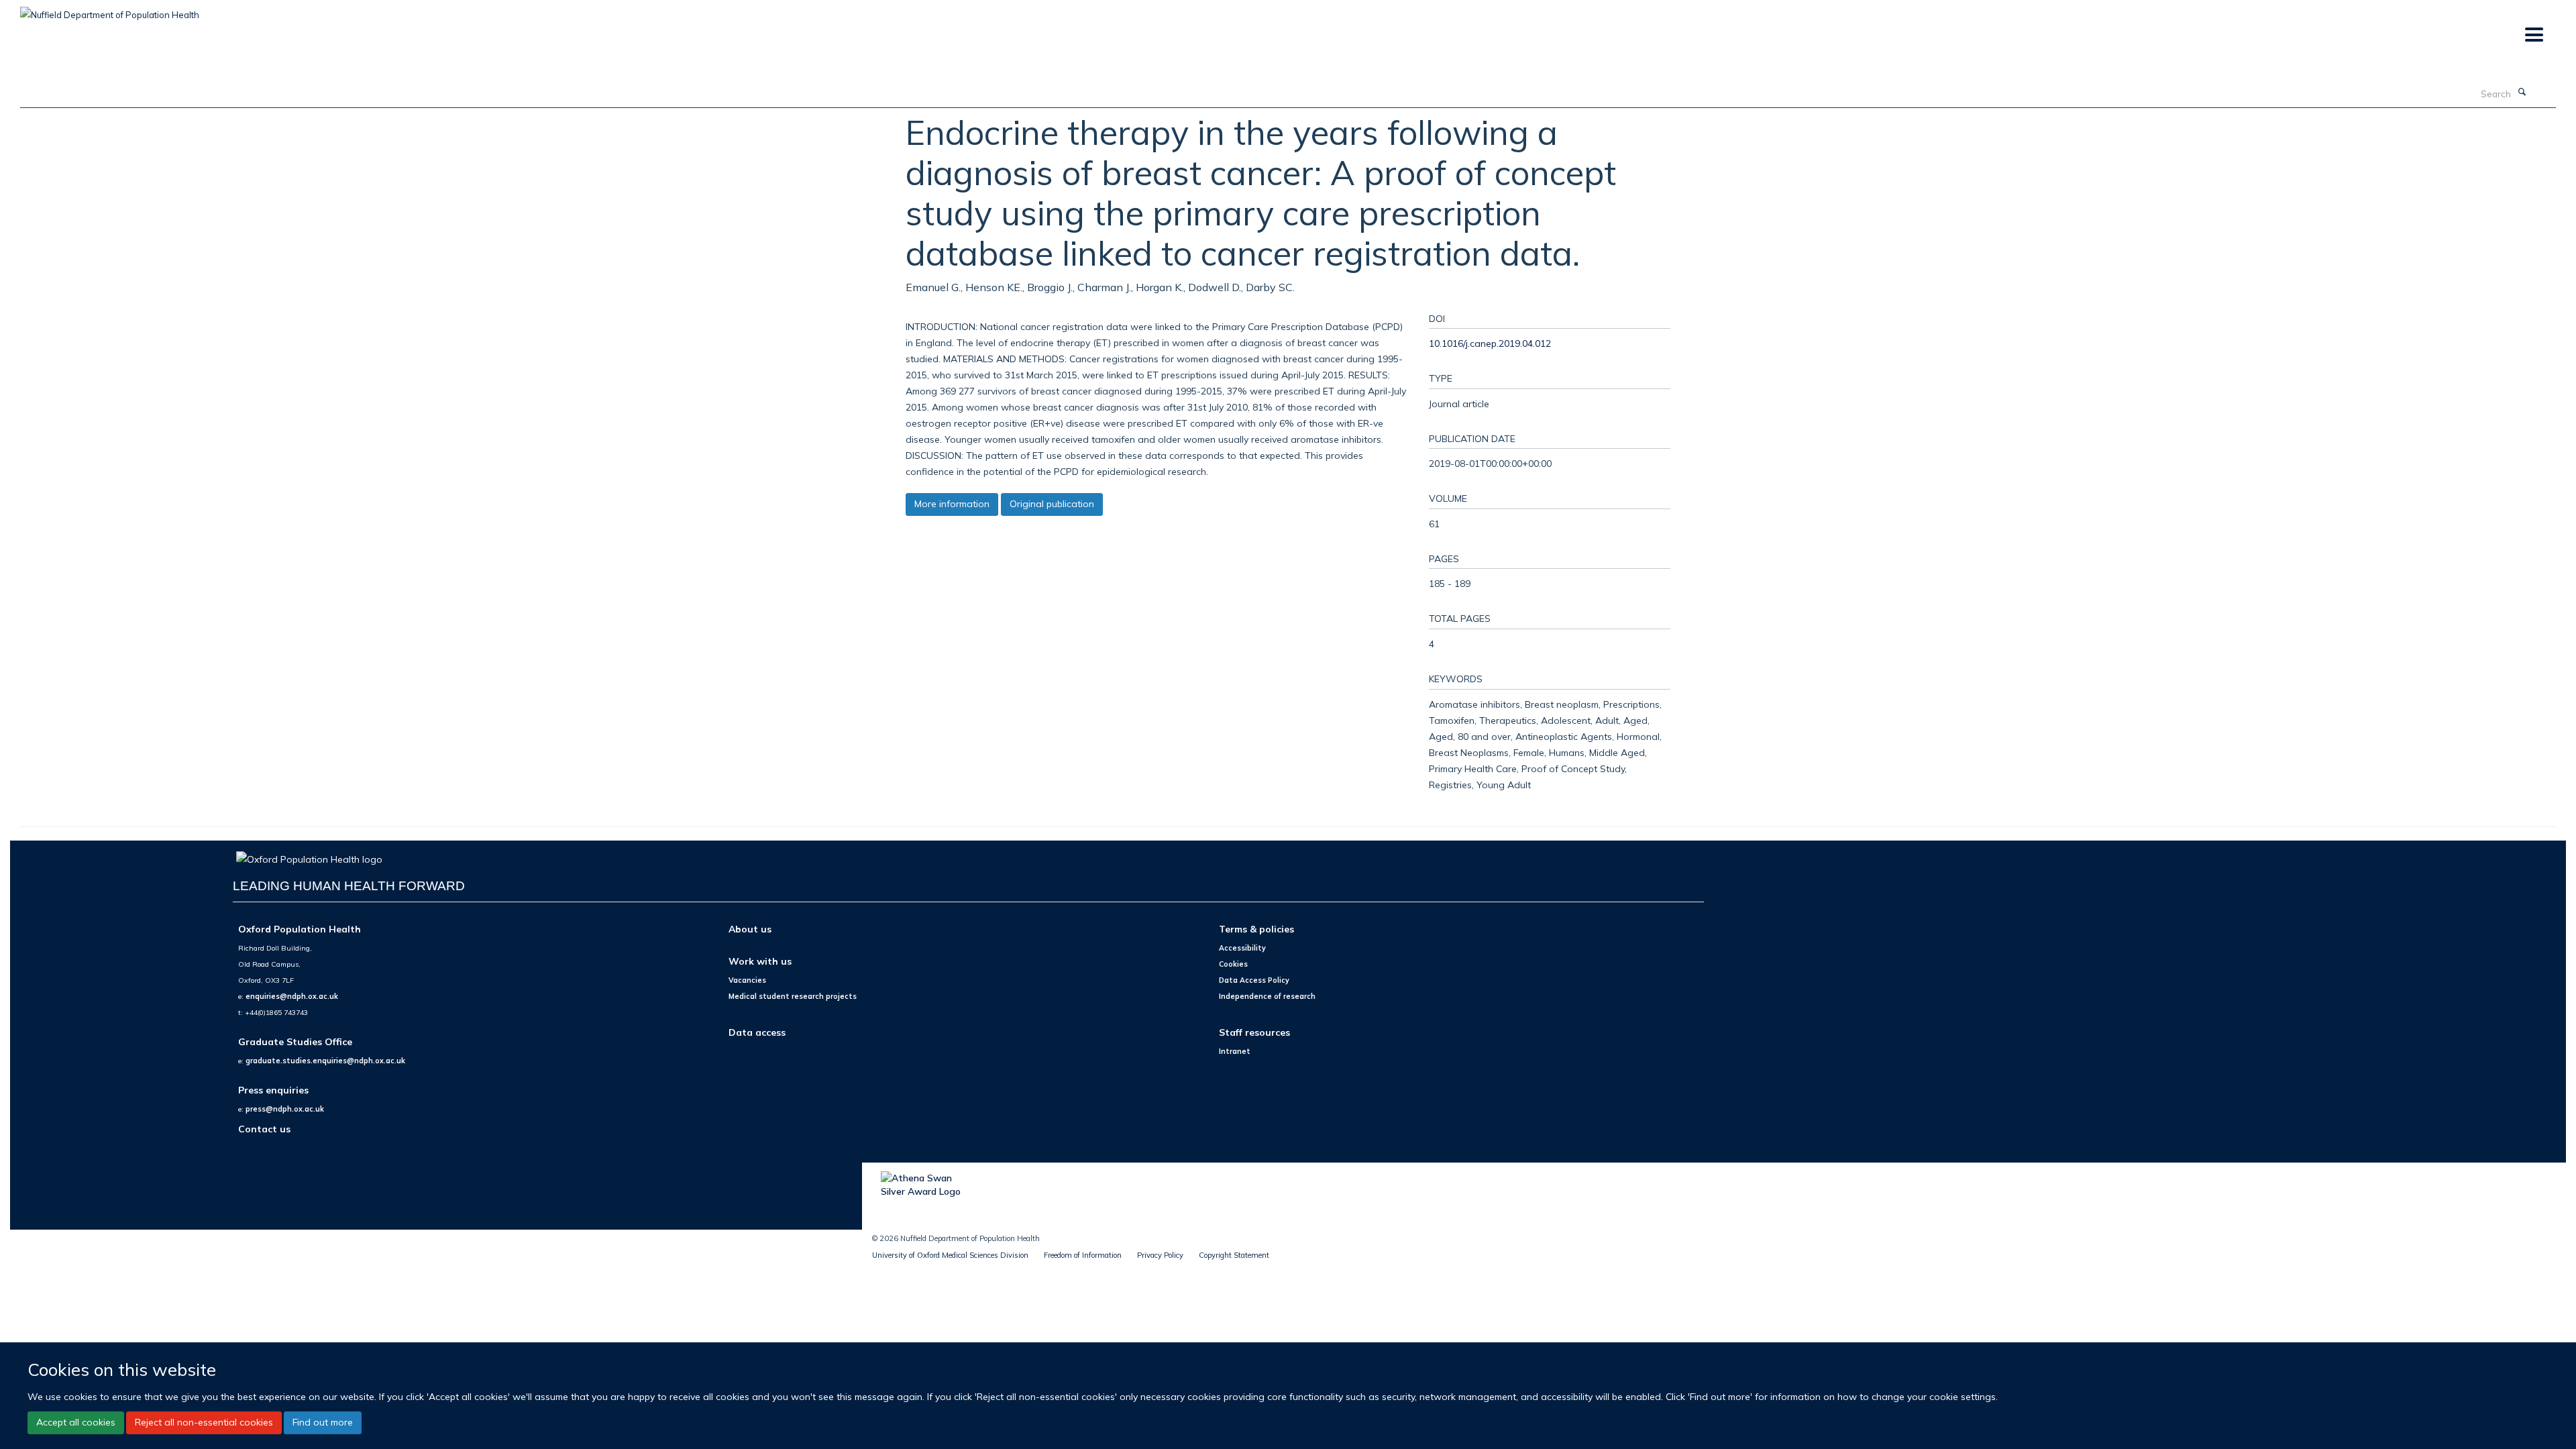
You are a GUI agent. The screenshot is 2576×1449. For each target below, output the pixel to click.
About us (750, 929)
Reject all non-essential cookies (204, 1422)
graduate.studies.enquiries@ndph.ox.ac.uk (325, 1061)
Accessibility (1242, 948)
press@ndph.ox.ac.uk (285, 1109)
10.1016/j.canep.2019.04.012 (1490, 343)
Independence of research (1267, 996)
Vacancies (747, 980)
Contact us (264, 1129)
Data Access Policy (1254, 980)
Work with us (760, 961)
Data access (757, 1032)
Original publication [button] (1052, 504)
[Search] (2522, 93)
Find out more (323, 1422)
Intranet (1235, 1051)
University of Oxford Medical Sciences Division (950, 1255)
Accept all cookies (76, 1422)
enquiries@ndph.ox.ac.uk (292, 996)
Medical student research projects (793, 996)
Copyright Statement (1234, 1255)
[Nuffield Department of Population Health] (110, 10)
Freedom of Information (1083, 1255)
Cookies (1233, 964)
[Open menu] (2533, 35)
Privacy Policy (1160, 1255)
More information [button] (952, 504)
